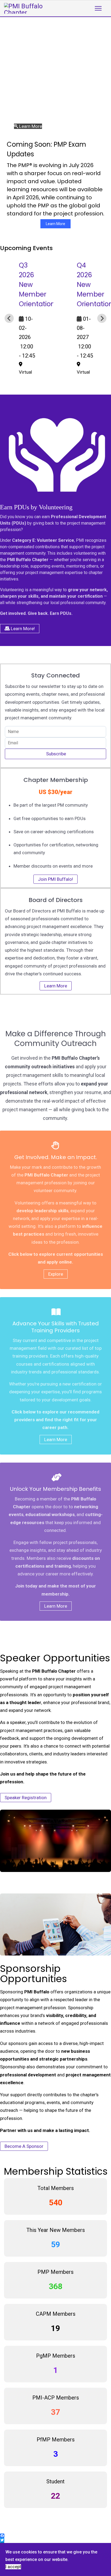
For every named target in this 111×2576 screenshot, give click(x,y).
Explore (56, 1274)
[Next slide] (102, 318)
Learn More (55, 224)
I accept (13, 2567)
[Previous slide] (9, 318)
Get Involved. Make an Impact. (56, 1157)
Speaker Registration (26, 1798)
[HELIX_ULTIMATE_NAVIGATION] (98, 8)
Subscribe (55, 754)
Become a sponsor (24, 2146)
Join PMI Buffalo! (55, 879)
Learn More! (22, 629)
